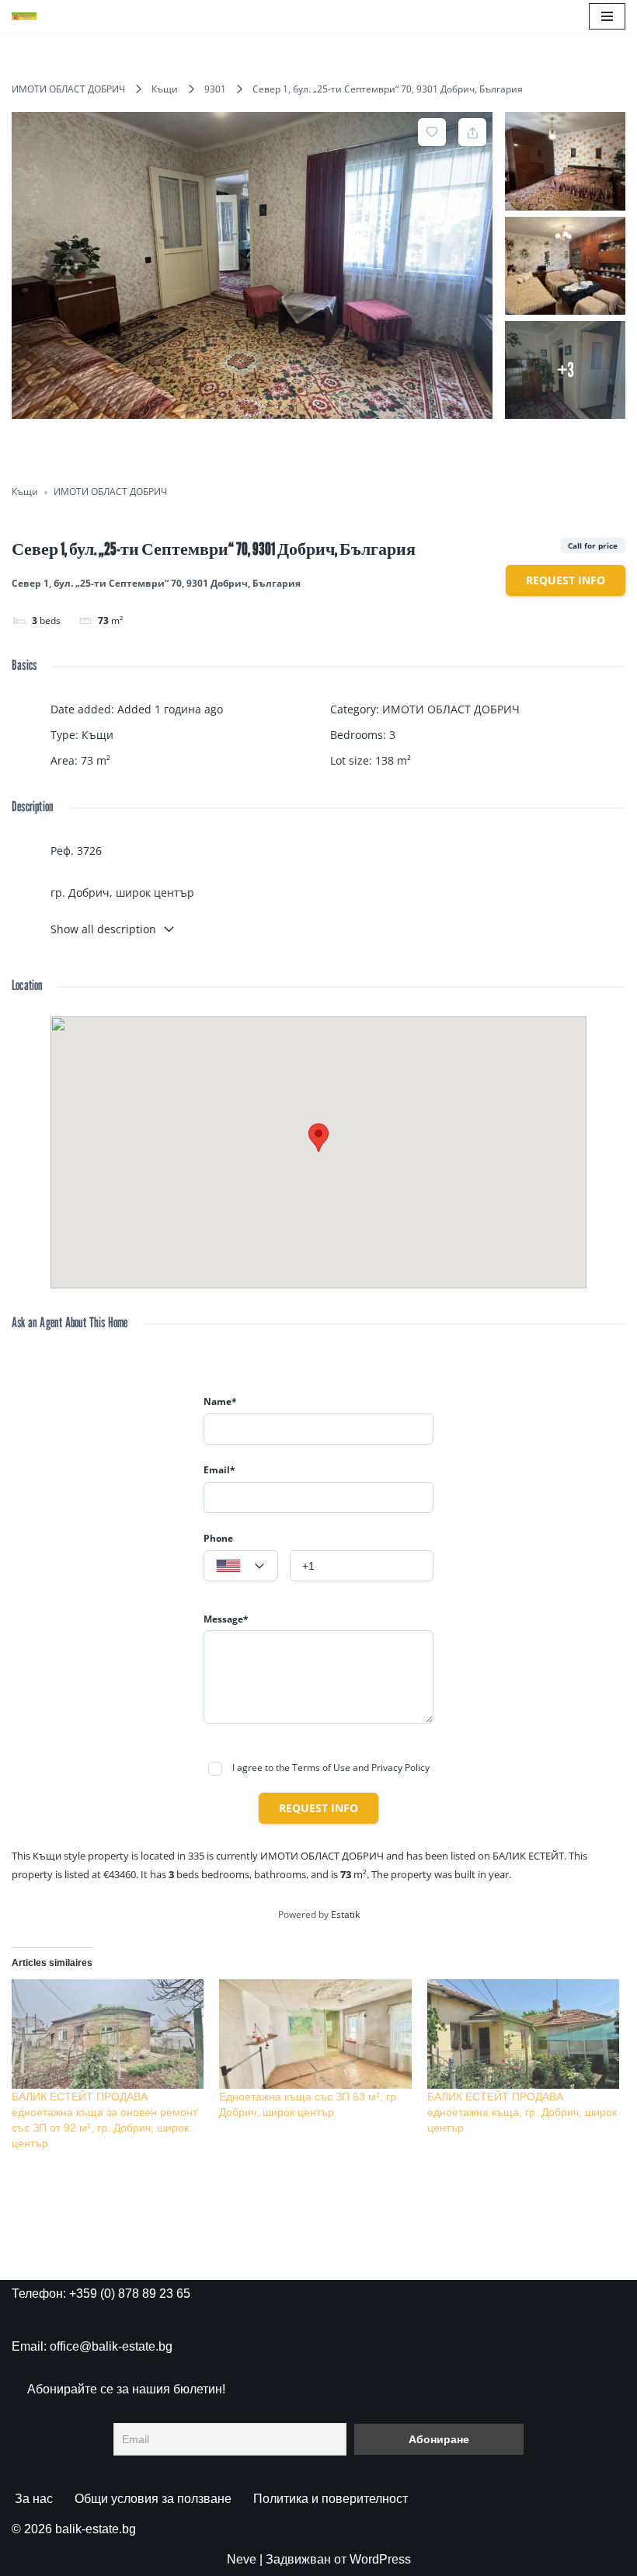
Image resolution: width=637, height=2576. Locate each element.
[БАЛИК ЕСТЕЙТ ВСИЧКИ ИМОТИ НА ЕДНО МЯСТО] (24, 16)
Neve (242, 2559)
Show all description (103, 929)
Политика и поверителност (331, 2499)
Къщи (165, 89)
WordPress (380, 2559)
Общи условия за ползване (153, 2499)
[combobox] (241, 1566)
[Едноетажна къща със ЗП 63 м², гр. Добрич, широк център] (315, 2034)
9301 (215, 89)
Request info (566, 580)
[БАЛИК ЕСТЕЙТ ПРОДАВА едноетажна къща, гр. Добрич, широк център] (523, 2034)
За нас (34, 2499)
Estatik (345, 1914)
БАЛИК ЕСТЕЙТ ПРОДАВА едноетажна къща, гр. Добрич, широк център (522, 2112)
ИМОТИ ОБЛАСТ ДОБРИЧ (68, 89)
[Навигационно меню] (607, 16)
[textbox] (241, 1567)
